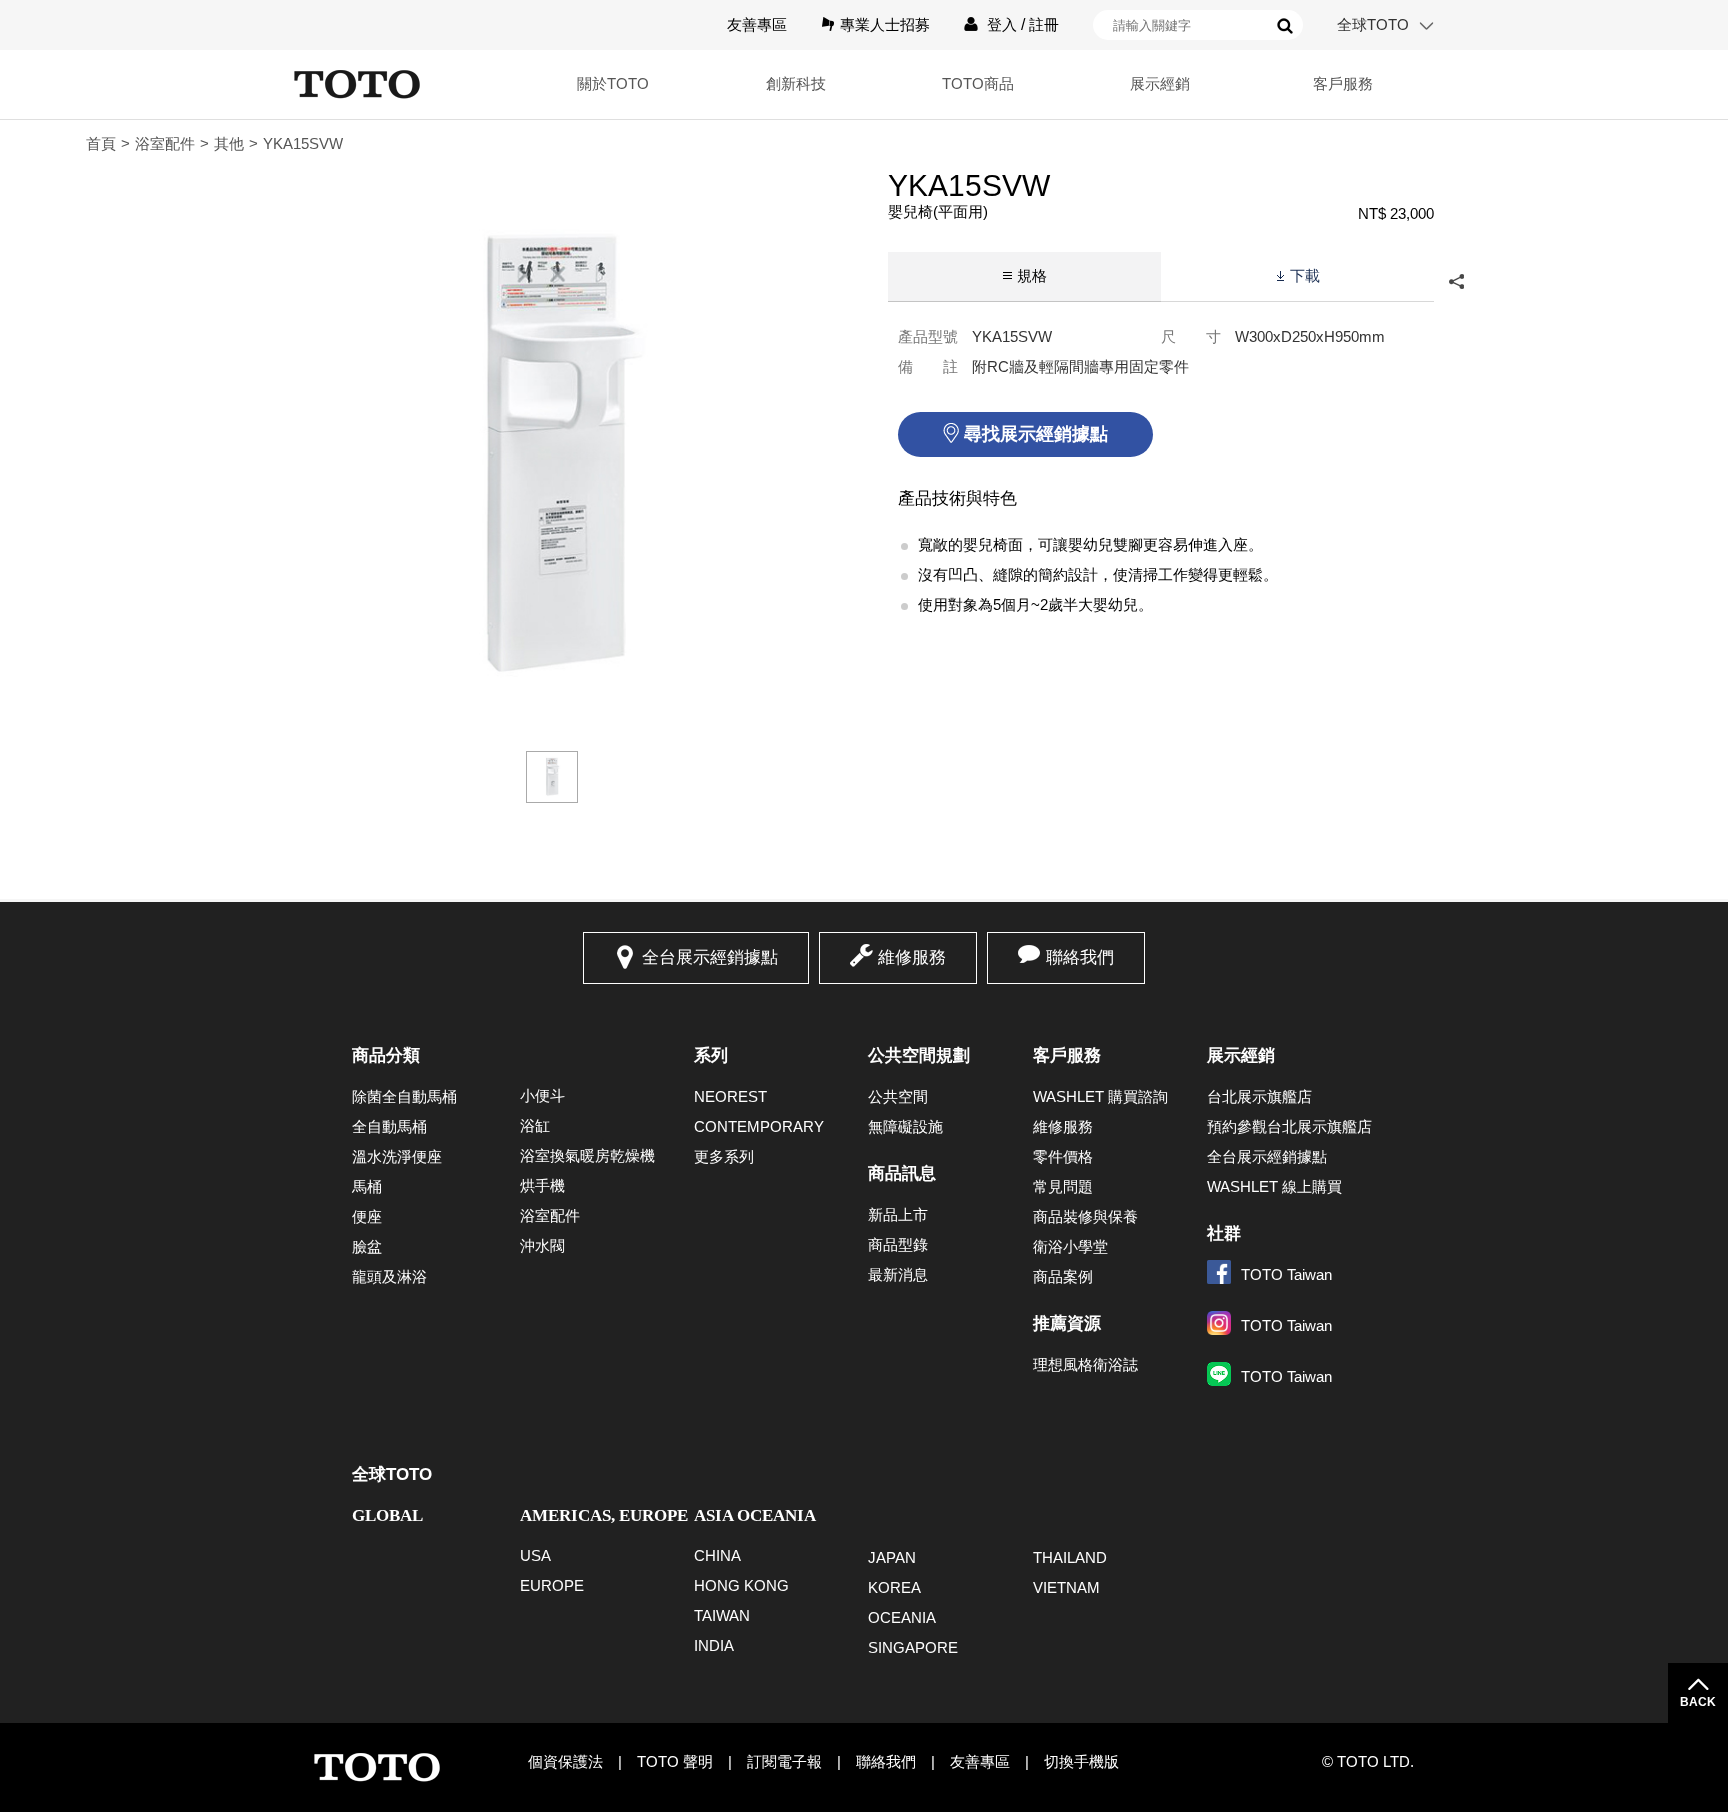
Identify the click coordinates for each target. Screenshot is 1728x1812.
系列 (711, 1055)
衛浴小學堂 (1070, 1246)
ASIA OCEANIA (755, 1515)
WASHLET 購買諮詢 (1100, 1096)
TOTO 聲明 (675, 1761)
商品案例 (1063, 1276)
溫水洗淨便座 (397, 1156)
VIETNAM (1066, 1587)
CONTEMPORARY (759, 1126)
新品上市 (898, 1214)
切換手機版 (1081, 1761)
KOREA (894, 1587)
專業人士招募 (885, 24)
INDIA (714, 1645)
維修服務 (912, 957)
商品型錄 (898, 1244)
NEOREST (730, 1096)
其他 (229, 143)
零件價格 (1063, 1156)
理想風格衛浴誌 (1085, 1364)
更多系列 (724, 1156)
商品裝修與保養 (1085, 1216)
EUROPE (552, 1585)
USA (535, 1555)
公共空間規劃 (919, 1055)
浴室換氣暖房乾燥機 (587, 1155)
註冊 (1044, 24)
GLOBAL (387, 1515)
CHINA (717, 1555)
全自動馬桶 (389, 1126)
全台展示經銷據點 (710, 957)
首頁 (101, 143)
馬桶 (367, 1186)
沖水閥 (542, 1245)
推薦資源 (1067, 1323)
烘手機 (542, 1185)
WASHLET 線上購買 (1274, 1186)
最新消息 (898, 1274)
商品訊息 (902, 1173)
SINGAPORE (913, 1647)
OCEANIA (902, 1617)
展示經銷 (1241, 1055)
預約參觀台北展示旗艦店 (1289, 1126)
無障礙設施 (905, 1126)
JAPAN (892, 1557)
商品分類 (386, 1055)
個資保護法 (565, 1761)
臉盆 (367, 1246)
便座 (367, 1216)
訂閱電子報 (784, 1761)
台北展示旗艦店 (1259, 1096)
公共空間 (898, 1096)
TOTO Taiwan (1286, 1274)
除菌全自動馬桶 (404, 1096)
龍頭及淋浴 (389, 1276)
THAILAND (1070, 1557)
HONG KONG (741, 1585)
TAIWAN (722, 1615)
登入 (1002, 24)
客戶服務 (1067, 1055)
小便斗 (542, 1095)
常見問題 (1063, 1186)
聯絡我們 (1080, 957)
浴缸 (535, 1125)
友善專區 (757, 24)
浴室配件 (165, 143)
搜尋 (1285, 26)
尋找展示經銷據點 (1036, 434)
